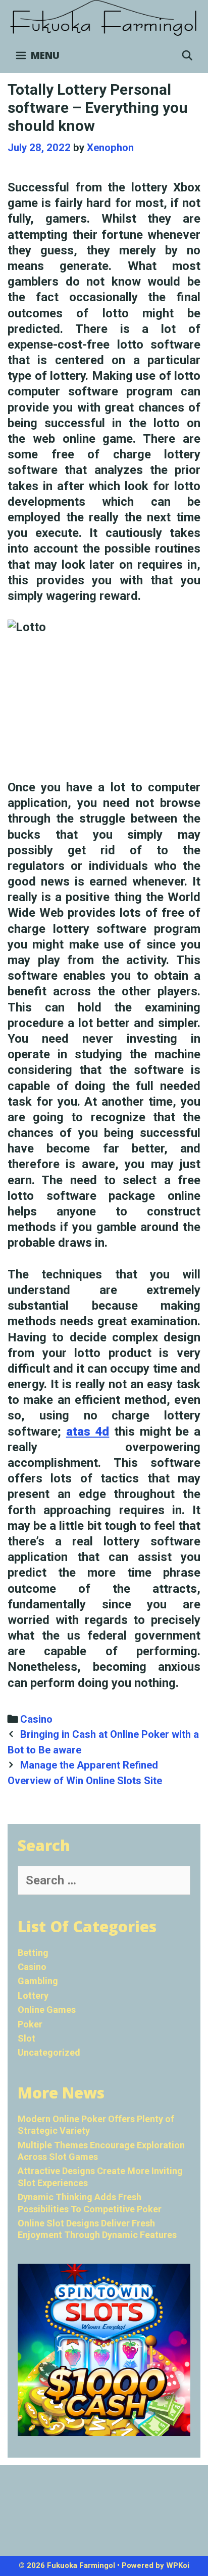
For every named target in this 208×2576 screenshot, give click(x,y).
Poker (30, 2024)
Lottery (33, 1995)
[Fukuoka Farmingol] (104, 18)
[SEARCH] (187, 55)
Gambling (38, 1981)
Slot (27, 2038)
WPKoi (178, 2565)
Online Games (47, 2010)
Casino (36, 1719)
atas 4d (88, 1432)
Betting (33, 1953)
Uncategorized (49, 2052)
